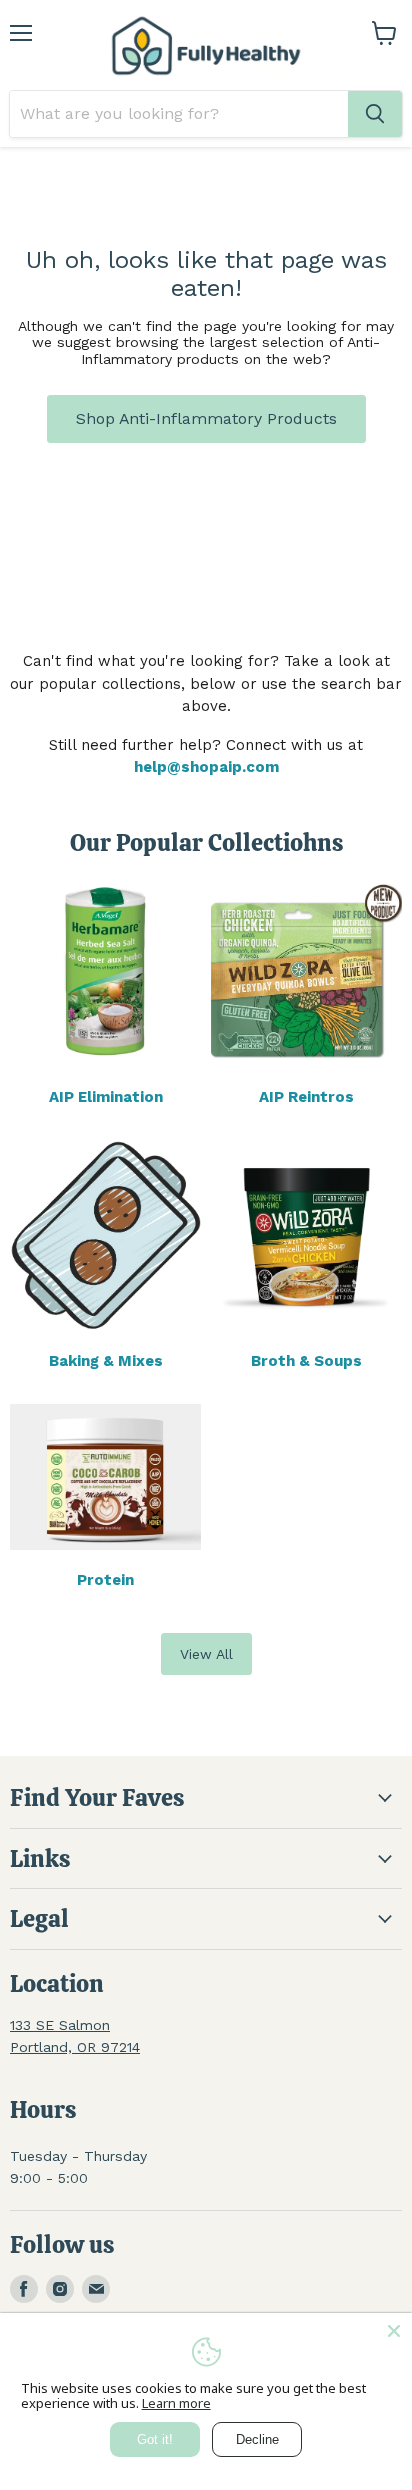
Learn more (176, 2403)
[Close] (394, 2331)
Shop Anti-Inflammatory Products (206, 418)
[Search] (375, 114)
